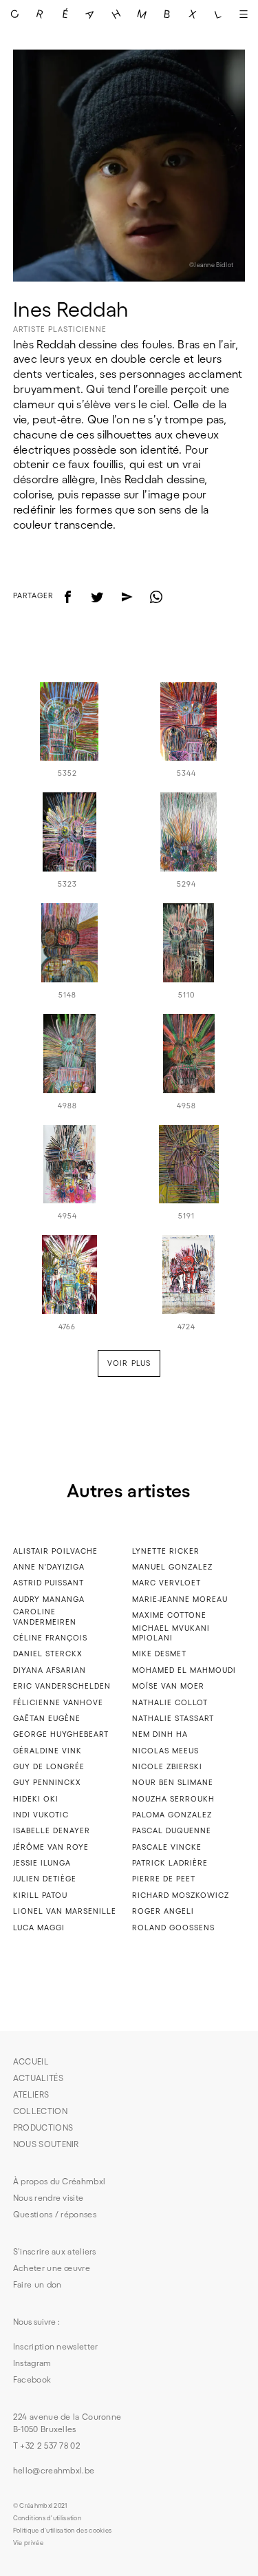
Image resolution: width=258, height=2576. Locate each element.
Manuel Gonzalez (172, 1567)
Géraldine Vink (47, 1751)
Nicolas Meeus (165, 1751)
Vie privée (28, 2543)
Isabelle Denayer (52, 1830)
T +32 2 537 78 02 (47, 2446)
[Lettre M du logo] (142, 14)
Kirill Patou (40, 1895)
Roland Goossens (173, 1928)
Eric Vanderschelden (62, 1686)
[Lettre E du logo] (66, 14)
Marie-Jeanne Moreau (180, 1599)
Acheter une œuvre (52, 2268)
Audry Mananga (49, 1599)
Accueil (31, 2061)
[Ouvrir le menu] (243, 14)
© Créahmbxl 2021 (40, 2506)
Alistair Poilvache (55, 1551)
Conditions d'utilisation (47, 2518)
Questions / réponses (55, 2214)
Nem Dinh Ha (160, 1734)
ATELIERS (31, 2094)
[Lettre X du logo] (192, 14)
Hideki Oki (36, 1799)
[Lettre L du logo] (218, 14)
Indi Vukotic (41, 1815)
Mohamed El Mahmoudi (184, 1670)
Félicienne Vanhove (58, 1702)
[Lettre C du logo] (15, 14)
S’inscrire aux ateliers (55, 2251)
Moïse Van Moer (168, 1686)
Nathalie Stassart (173, 1718)
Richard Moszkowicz (181, 1895)
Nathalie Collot (170, 1702)
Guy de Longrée (49, 1766)
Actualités (38, 2078)
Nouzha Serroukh (173, 1799)
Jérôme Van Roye (51, 1847)
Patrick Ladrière (170, 1863)
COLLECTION (40, 2111)
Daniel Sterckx (48, 1654)
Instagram (32, 2363)
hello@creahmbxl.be (54, 2470)
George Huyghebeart (61, 1734)
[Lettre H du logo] (117, 14)
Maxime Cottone (169, 1615)
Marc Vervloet (166, 1583)
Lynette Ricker (166, 1551)
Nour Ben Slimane (173, 1782)
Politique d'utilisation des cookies (63, 2531)
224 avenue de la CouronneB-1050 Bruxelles (67, 2423)
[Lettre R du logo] (40, 14)
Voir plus (129, 1363)
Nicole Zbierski (167, 1766)
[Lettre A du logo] (91, 14)
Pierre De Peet (164, 1879)
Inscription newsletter (56, 2346)
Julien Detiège (45, 1879)
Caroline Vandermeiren (45, 1617)
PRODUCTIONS (43, 2128)
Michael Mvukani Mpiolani (171, 1633)
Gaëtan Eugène (47, 1718)
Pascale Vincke (167, 1847)
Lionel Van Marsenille (65, 1911)
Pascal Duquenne (172, 1830)
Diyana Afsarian (50, 1670)
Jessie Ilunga (42, 1863)
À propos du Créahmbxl (59, 2181)
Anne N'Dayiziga (49, 1567)
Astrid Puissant (49, 1583)
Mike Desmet (159, 1654)
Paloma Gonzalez (172, 1815)
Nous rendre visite (48, 2198)
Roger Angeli (163, 1911)
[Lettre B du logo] (167, 14)
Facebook (32, 2379)
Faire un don (37, 2284)
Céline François (50, 1638)
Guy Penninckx (47, 1782)
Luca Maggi (39, 1928)
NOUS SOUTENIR (46, 2144)
